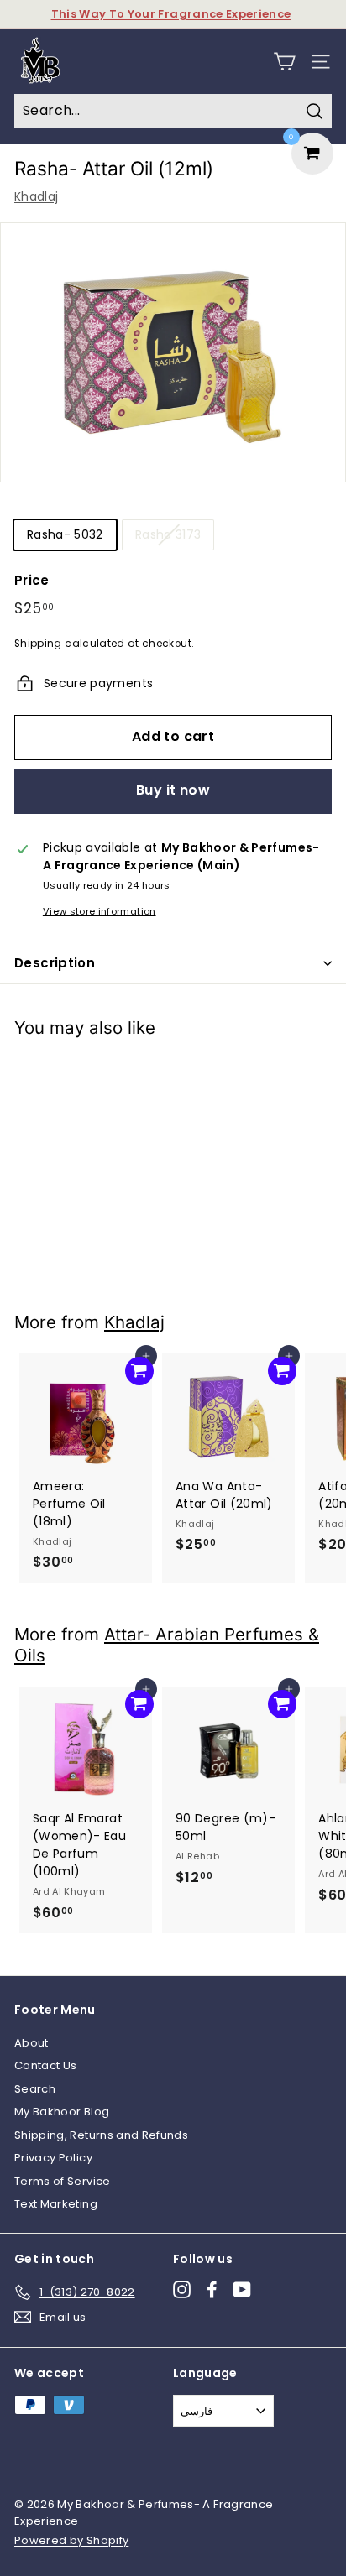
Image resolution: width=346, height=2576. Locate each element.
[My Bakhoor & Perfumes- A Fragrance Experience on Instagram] (182, 2289)
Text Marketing (56, 2204)
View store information (100, 911)
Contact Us (46, 2065)
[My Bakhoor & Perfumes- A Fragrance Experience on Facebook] (212, 2289)
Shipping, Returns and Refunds (101, 2135)
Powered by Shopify (71, 2540)
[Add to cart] (139, 1077)
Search (35, 2089)
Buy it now (173, 790)
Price (32, 580)
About (31, 2043)
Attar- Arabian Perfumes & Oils (167, 1645)
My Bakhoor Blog (62, 2112)
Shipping (38, 644)
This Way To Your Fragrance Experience (171, 14)
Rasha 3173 (168, 534)
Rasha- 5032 (65, 534)
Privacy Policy (53, 2158)
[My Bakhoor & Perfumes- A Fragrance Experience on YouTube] (242, 2289)
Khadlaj (36, 196)
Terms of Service (63, 2181)
